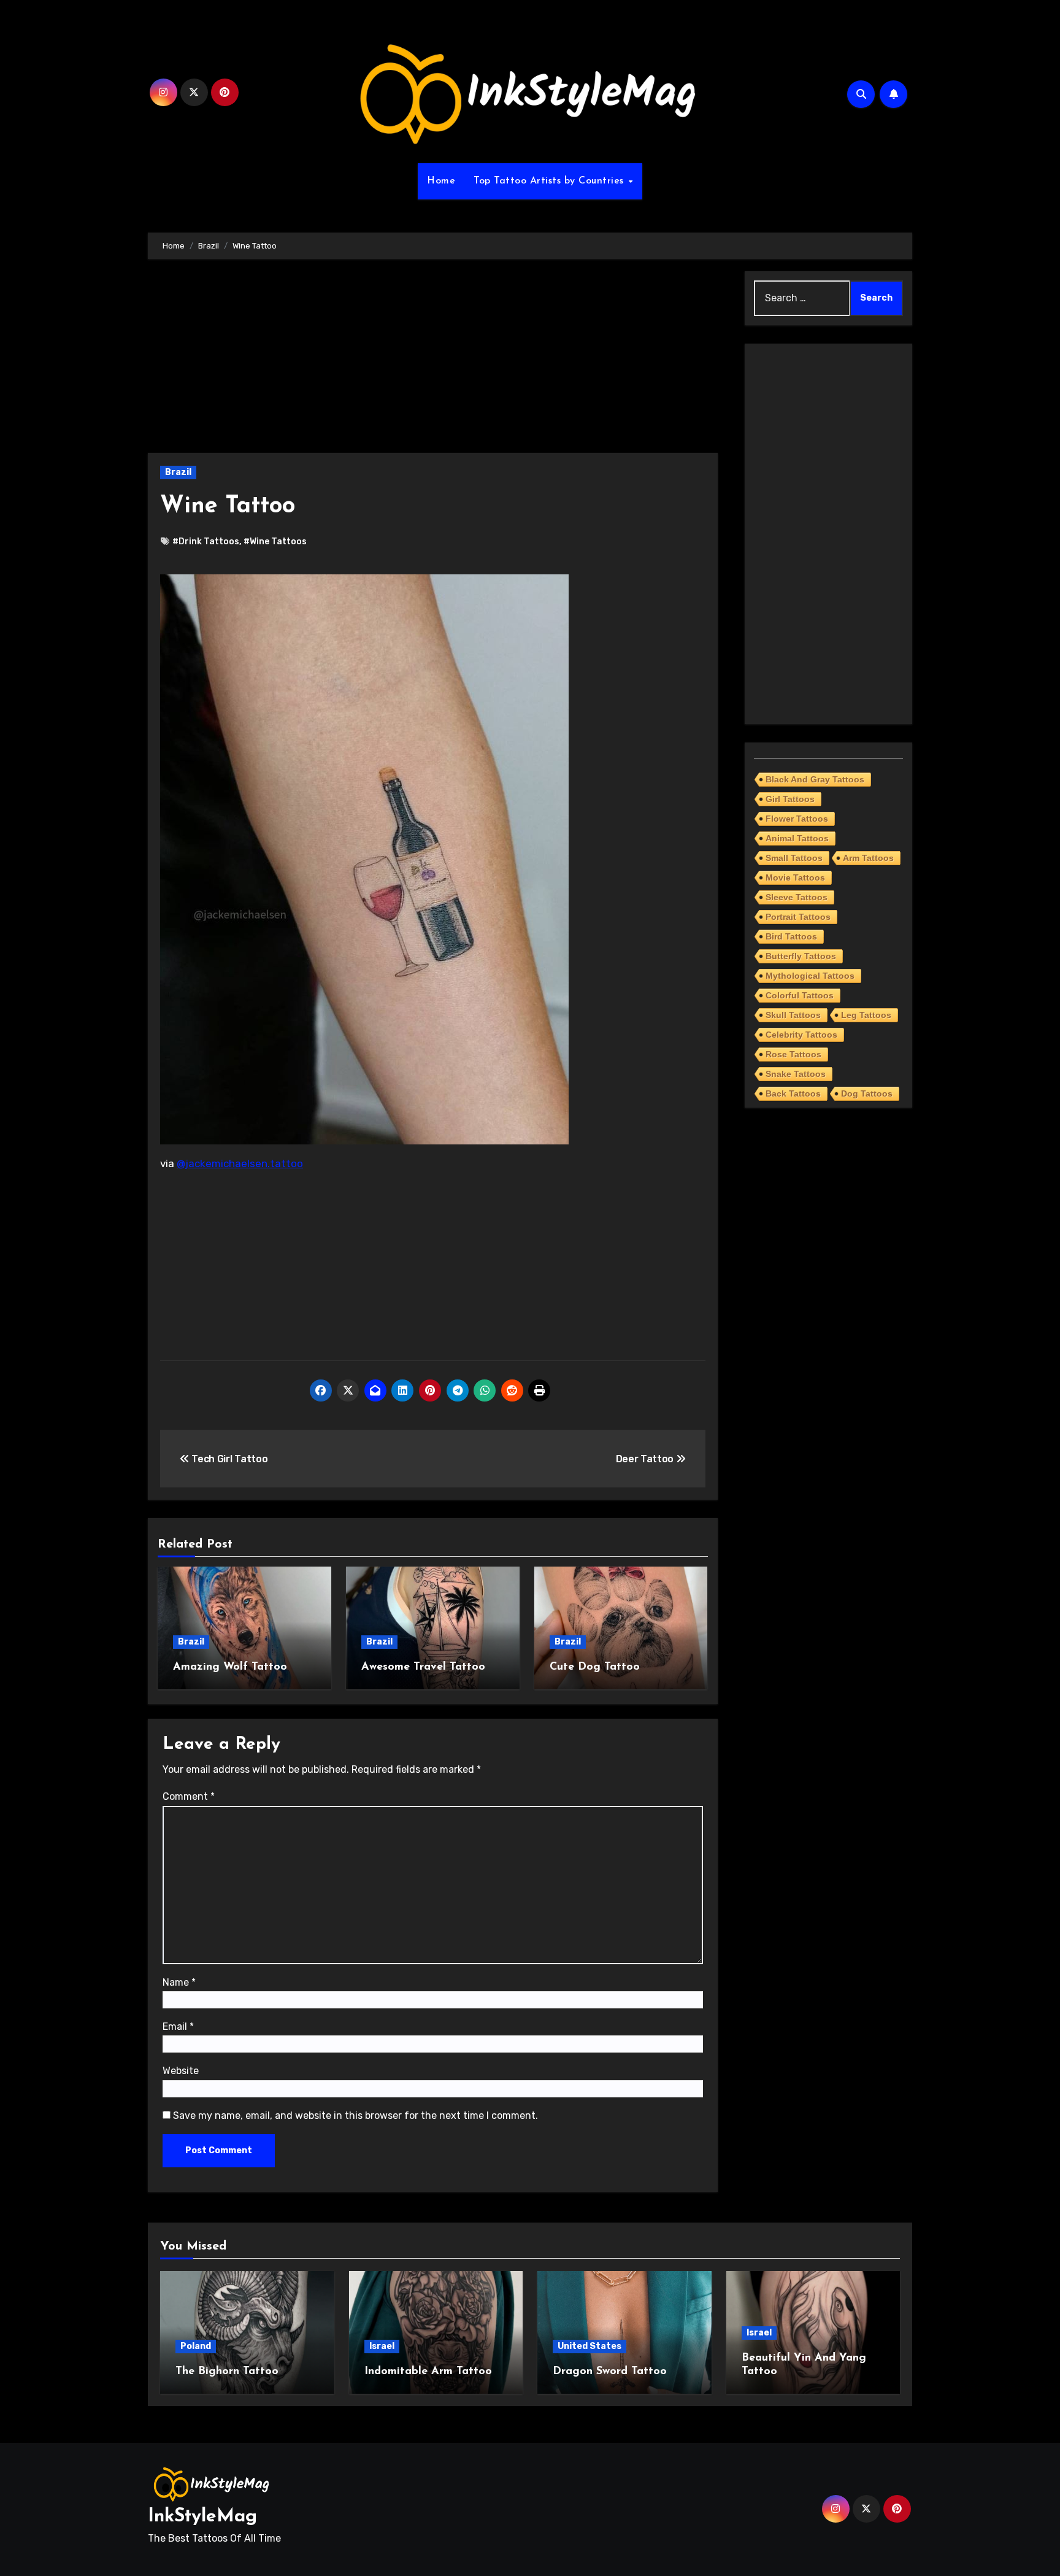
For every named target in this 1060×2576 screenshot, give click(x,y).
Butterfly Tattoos (801, 956)
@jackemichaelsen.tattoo (240, 1163)
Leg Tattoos (866, 1015)
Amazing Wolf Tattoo (230, 1667)
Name (179, 1982)
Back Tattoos (793, 1093)
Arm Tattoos (868, 858)
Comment (189, 1796)
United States (590, 2346)
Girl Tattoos (790, 799)
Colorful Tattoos (800, 995)
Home (441, 181)
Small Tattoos (794, 858)
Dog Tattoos (867, 1093)
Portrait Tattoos (798, 917)
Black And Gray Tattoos (815, 779)
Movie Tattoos (795, 877)
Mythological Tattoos (810, 976)
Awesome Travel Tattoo (423, 1667)
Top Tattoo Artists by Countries (550, 181)
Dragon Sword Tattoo (610, 2372)
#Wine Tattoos (275, 542)
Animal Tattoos (797, 838)
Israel (382, 2346)
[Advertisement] (435, 362)
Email (178, 2026)
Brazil (178, 472)
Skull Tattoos (793, 1015)
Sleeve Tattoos (797, 897)
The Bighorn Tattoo (227, 2372)
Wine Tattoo (228, 507)
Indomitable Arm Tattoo (428, 2372)
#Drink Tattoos (206, 542)
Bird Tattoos (791, 936)
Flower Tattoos (797, 819)
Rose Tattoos (793, 1054)
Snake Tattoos (796, 1074)
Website (181, 2071)
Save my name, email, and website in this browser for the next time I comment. (355, 2115)
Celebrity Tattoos (801, 1035)
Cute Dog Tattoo (595, 1667)
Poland (196, 2346)
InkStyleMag (202, 2517)
